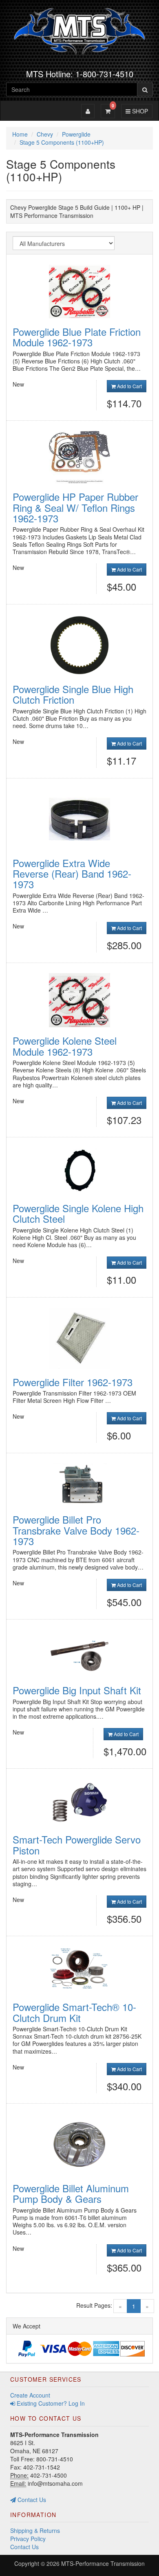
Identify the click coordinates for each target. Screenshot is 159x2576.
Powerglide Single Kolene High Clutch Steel (78, 1213)
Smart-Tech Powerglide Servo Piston (77, 1845)
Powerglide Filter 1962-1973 (73, 1382)
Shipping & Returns (35, 2530)
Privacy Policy (28, 2539)
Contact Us (31, 2500)
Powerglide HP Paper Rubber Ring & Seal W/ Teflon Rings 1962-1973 (75, 507)
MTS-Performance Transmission (103, 2563)
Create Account (30, 2395)
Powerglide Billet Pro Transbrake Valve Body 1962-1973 (76, 1530)
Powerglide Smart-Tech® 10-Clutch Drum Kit (74, 2012)
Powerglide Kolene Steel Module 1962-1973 (65, 1046)
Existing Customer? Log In (50, 2403)
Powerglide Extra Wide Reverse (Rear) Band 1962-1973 (72, 874)
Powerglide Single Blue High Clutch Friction (73, 694)
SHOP (139, 111)
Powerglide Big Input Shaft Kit (77, 1690)
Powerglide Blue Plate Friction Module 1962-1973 (77, 337)
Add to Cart (129, 386)
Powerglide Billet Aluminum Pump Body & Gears (71, 2193)
